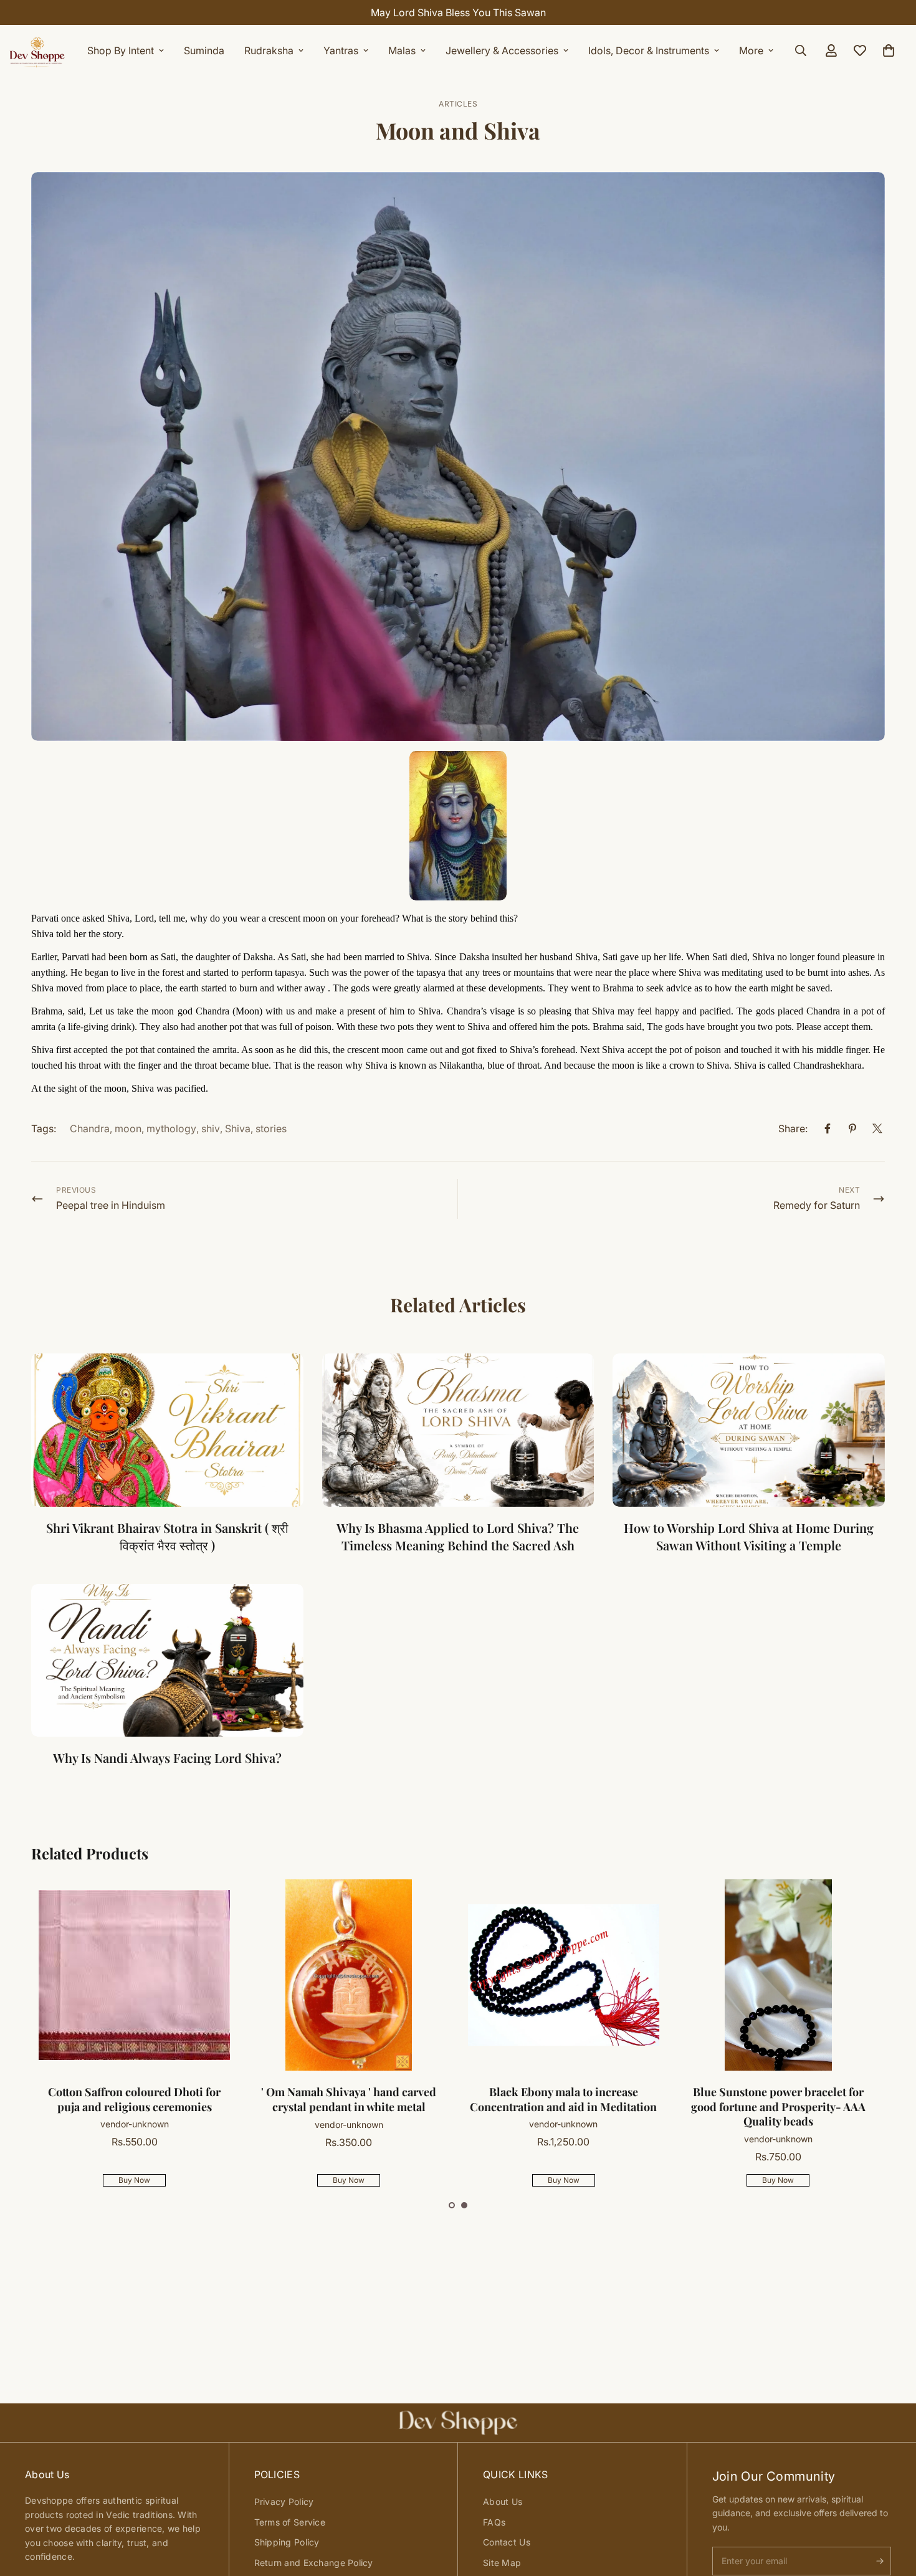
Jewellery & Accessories (502, 50)
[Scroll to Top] (892, 2508)
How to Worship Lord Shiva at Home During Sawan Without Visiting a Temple (749, 1536)
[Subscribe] (880, 2561)
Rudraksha (269, 50)
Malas (402, 50)
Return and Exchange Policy (314, 2563)
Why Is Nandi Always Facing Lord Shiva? (167, 1758)
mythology (171, 1128)
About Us (503, 2502)
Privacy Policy (284, 2502)
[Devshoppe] (37, 50)
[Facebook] (828, 1128)
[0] (889, 50)
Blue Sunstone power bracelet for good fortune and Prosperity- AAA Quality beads (778, 2107)
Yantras (341, 50)
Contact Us (507, 2542)
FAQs (494, 2522)
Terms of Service (290, 2522)
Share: (793, 1128)
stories (271, 1128)
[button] (452, 2205)
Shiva (238, 1128)
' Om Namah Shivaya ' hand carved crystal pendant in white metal (349, 2099)
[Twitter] (877, 1128)
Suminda (204, 50)
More (751, 50)
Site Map (502, 2563)
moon (128, 1128)
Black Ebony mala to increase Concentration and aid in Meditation (563, 2099)
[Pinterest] (852, 1128)
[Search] (801, 50)
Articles (458, 104)
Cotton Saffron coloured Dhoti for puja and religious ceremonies (134, 2099)
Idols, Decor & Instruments (649, 50)
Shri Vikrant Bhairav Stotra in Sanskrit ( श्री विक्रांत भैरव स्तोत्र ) (167, 1536)
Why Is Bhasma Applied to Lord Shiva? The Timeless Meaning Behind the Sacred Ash (458, 1536)
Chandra (90, 1128)
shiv (211, 1128)
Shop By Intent (121, 50)
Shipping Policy (287, 2542)
